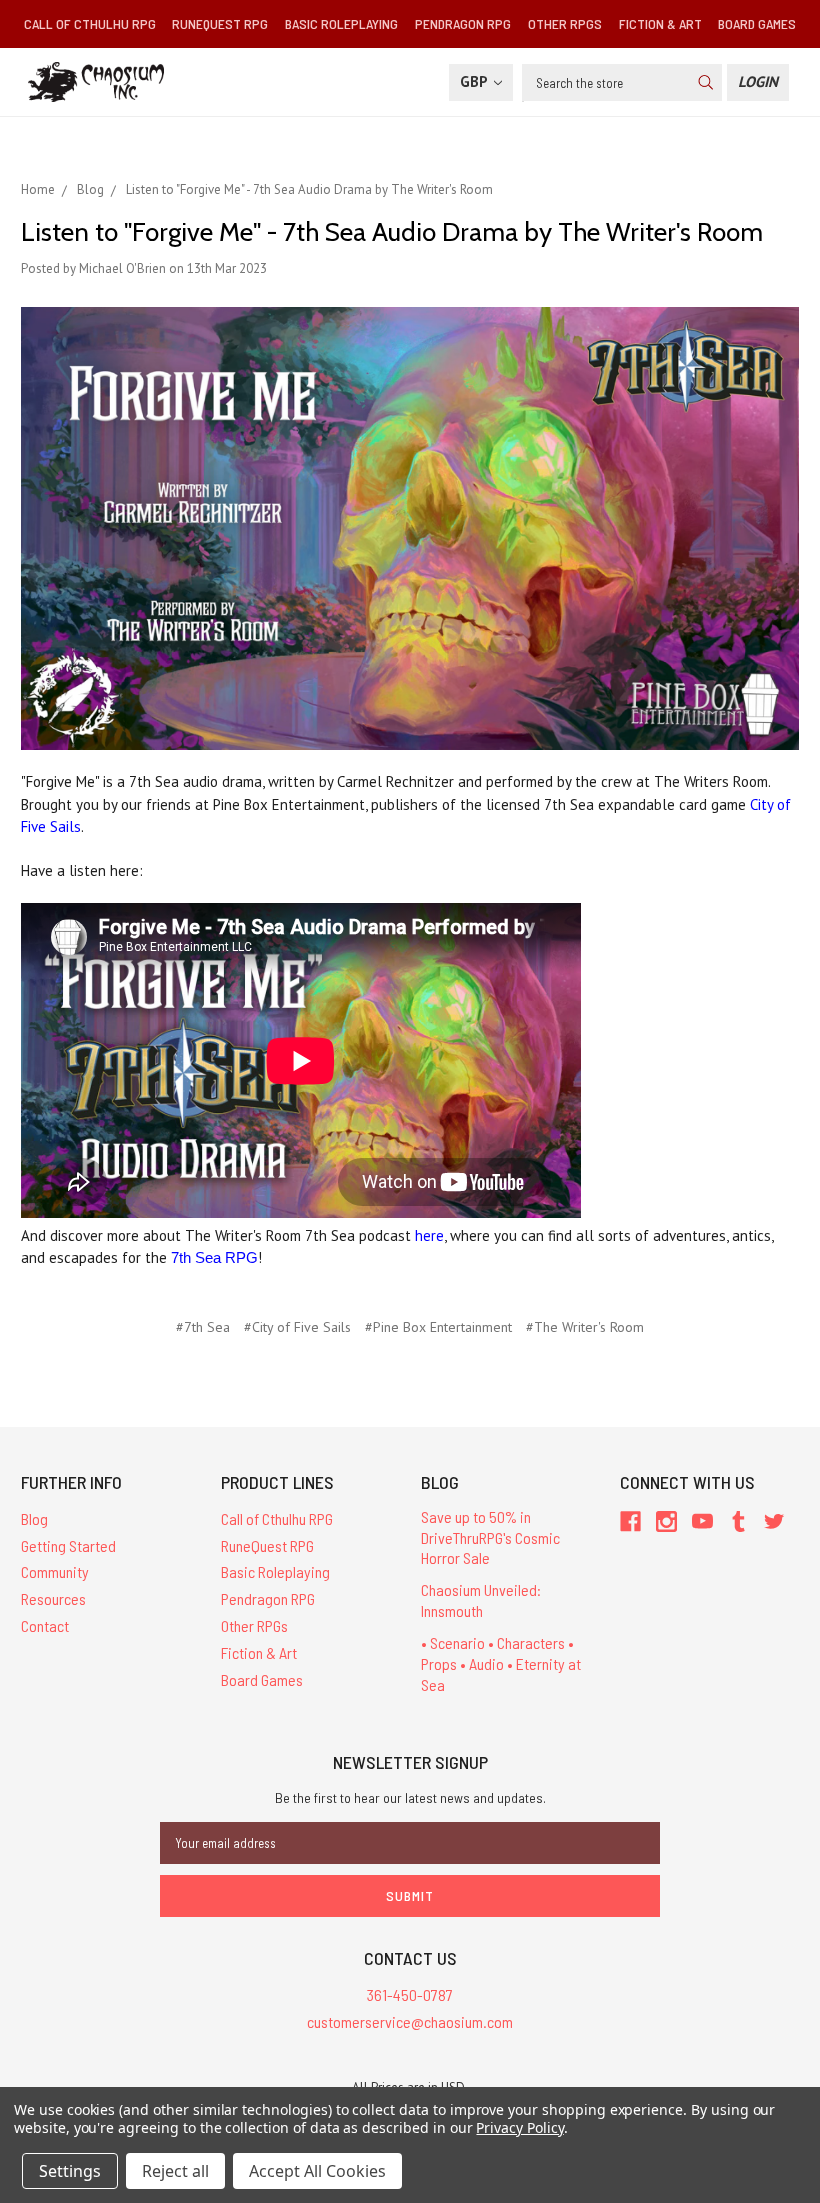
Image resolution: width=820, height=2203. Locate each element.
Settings (70, 2171)
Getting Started (68, 1545)
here (429, 1235)
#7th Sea (203, 1327)
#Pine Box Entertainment (438, 1327)
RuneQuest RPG (220, 23)
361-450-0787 (410, 1994)
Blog (34, 1518)
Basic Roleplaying (341, 23)
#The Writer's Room (585, 1327)
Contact (45, 1625)
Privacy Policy (519, 2127)
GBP (475, 81)
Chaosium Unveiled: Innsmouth (481, 1600)
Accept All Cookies (317, 2171)
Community (55, 1571)
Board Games (757, 23)
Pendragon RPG (463, 23)
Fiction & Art (660, 23)
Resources (53, 1598)
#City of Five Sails (297, 1327)
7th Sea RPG (214, 1257)
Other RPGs (565, 23)
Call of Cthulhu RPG (90, 23)
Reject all (175, 2171)
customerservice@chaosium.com (410, 2021)
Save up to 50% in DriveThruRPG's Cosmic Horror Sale (490, 1537)
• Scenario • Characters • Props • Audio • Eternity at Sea (501, 1663)
